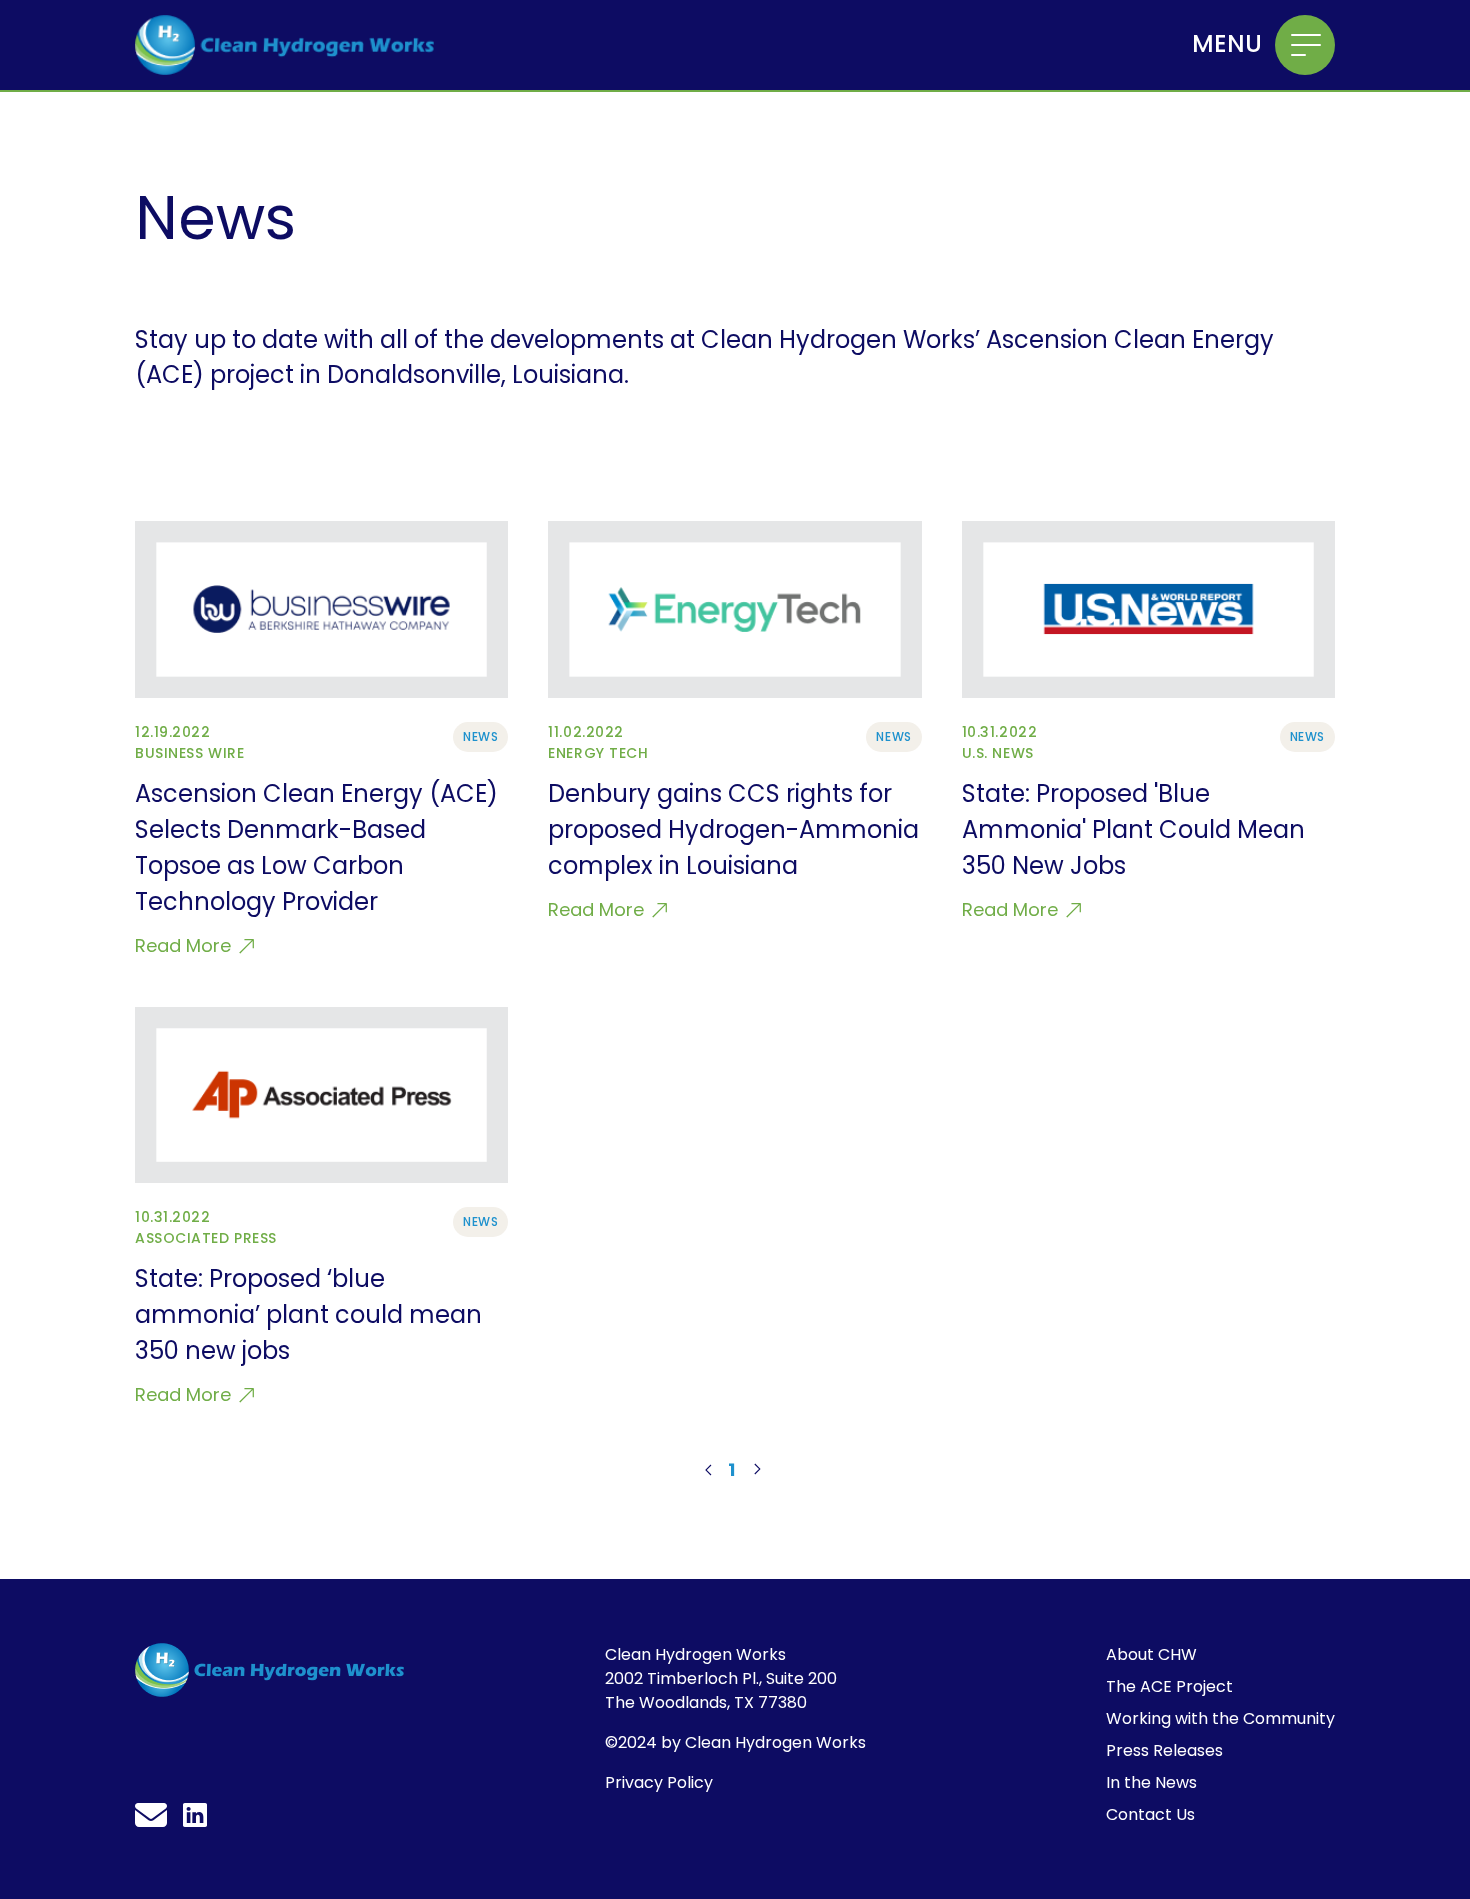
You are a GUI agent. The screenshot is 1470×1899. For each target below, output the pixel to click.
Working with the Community (1220, 1718)
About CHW (1151, 1654)
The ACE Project (1169, 1686)
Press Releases (1164, 1750)
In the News (1151, 1782)
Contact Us (1150, 1814)
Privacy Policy (659, 1782)
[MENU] (1305, 45)
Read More (185, 945)
